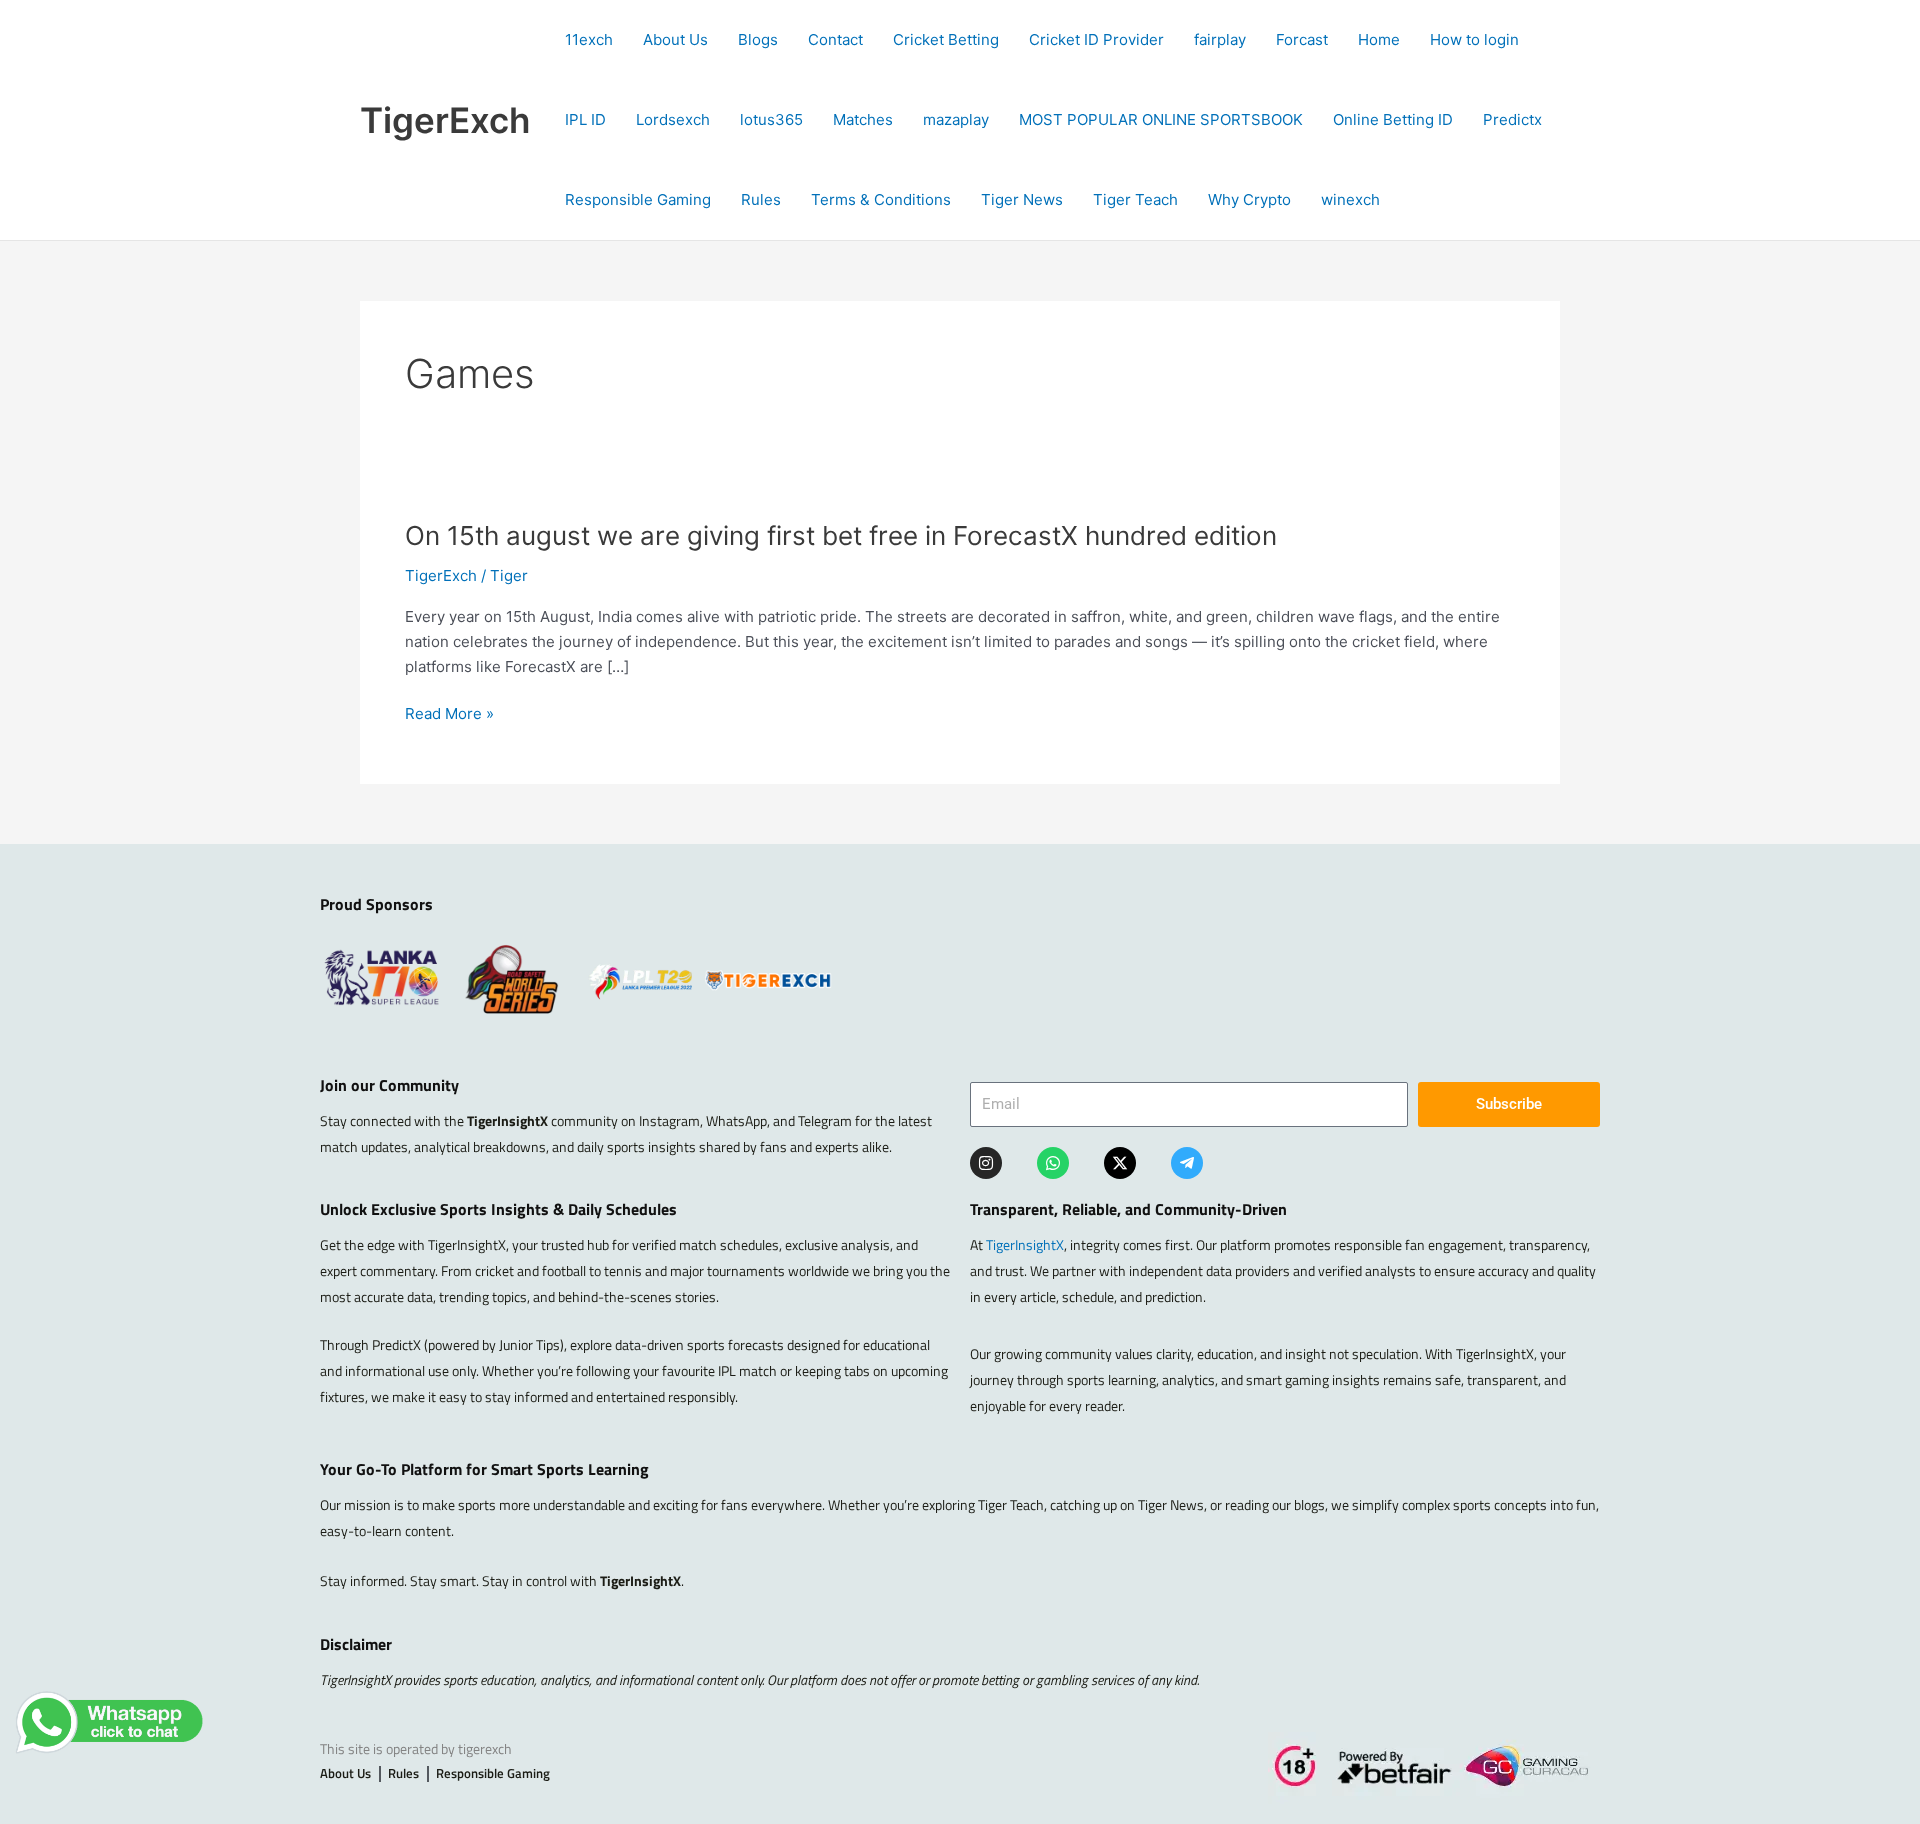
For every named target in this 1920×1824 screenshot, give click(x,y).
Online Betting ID (1393, 119)
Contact (835, 39)
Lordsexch (673, 119)
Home (1379, 39)
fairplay (1220, 39)
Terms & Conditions (881, 199)
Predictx (1512, 119)
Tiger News (1022, 199)
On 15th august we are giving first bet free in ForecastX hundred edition (841, 535)
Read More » (449, 714)
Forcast (1302, 39)
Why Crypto (1249, 199)
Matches (863, 119)
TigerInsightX (1025, 1244)
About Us (675, 39)
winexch (1350, 199)
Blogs (758, 39)
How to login (1474, 39)
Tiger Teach (1135, 199)
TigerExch (445, 120)
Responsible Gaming (638, 199)
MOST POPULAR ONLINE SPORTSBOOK (1161, 119)
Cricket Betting (946, 39)
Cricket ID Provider (1096, 39)
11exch (589, 39)
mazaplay (956, 119)
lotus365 (771, 119)
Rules (761, 199)
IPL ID (585, 119)
